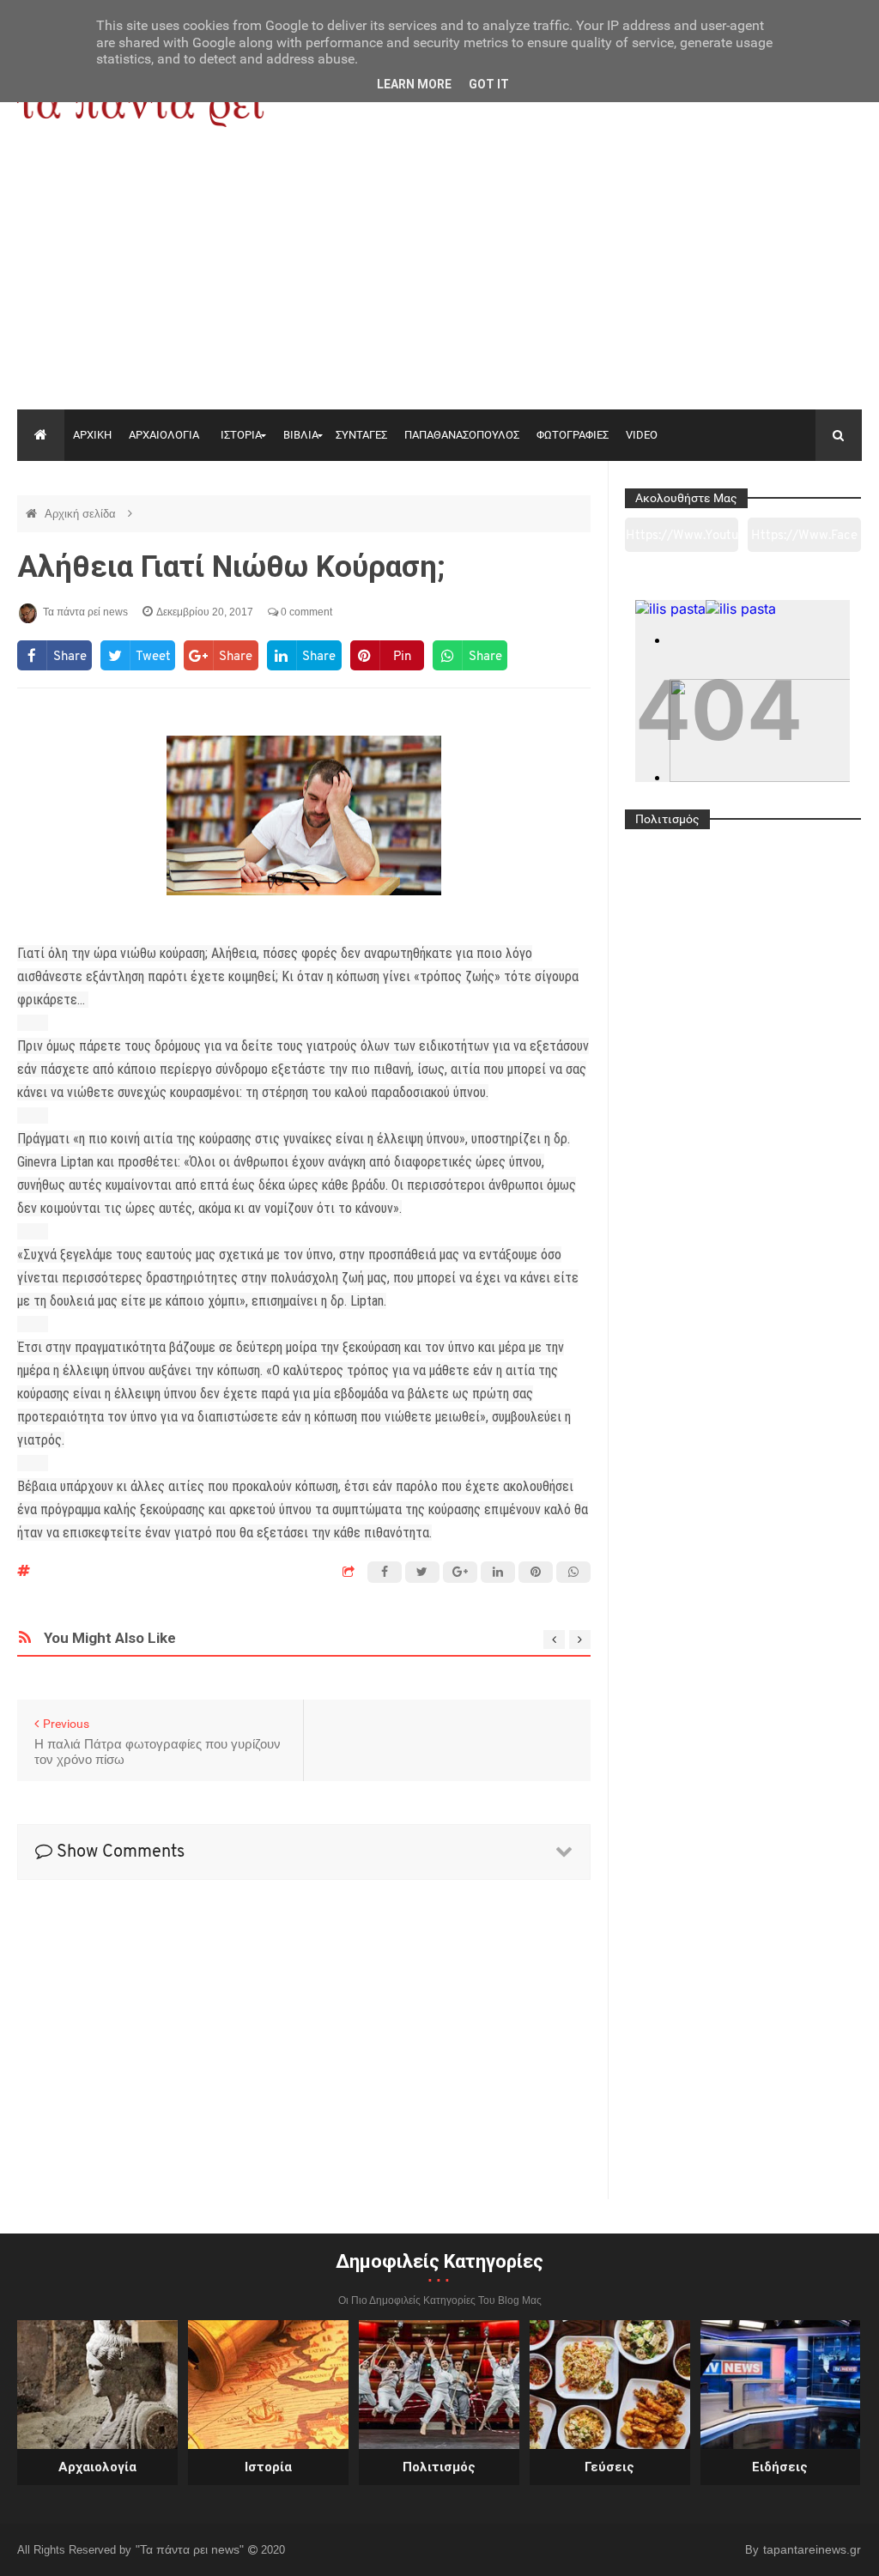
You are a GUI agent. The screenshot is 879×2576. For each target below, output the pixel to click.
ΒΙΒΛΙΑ (301, 435)
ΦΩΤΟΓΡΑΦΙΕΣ (573, 435)
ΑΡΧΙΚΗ (92, 435)
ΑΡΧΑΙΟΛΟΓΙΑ (164, 435)
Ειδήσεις (780, 2467)
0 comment (305, 612)
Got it (489, 84)
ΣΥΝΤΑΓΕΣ (361, 435)
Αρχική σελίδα (82, 514)
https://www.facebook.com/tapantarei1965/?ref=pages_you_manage (804, 541)
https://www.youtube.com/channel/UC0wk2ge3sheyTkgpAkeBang (682, 541)
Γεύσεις (609, 2467)
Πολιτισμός (439, 2467)
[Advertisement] (439, 281)
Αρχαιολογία (97, 2467)
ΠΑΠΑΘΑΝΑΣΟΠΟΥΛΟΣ (462, 435)
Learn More (414, 84)
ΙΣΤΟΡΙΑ (241, 435)
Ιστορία (268, 2467)
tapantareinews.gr (812, 2549)
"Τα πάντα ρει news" (191, 2549)
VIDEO (642, 435)
